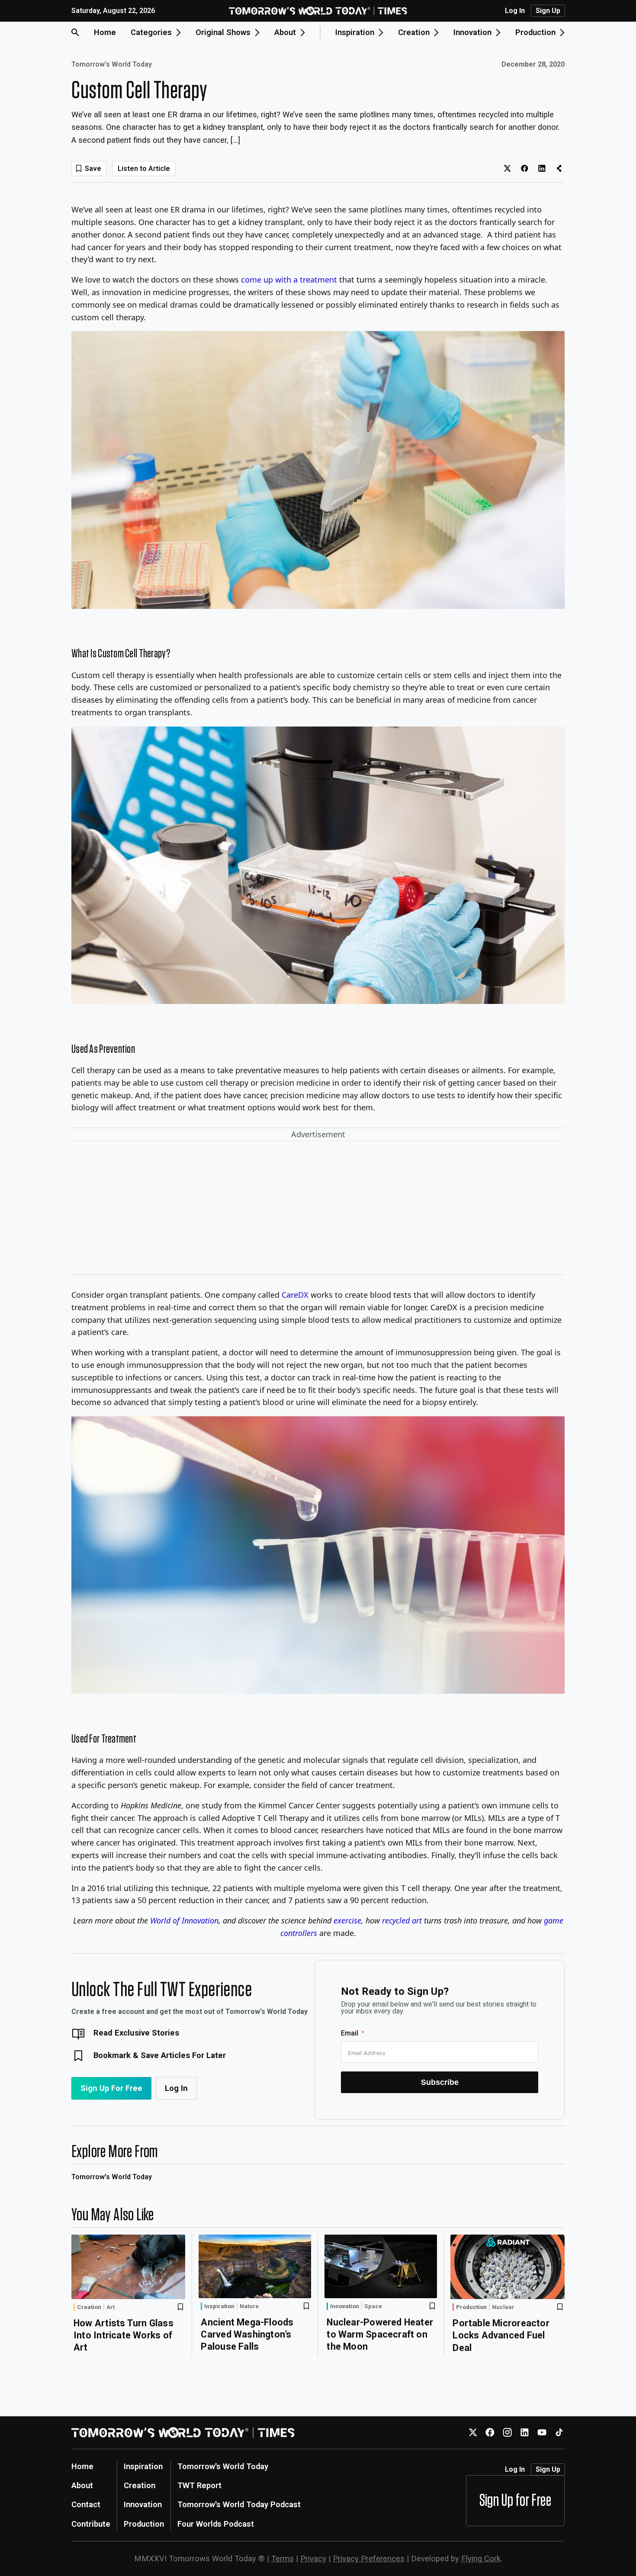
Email (350, 2033)
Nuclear (503, 2307)
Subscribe (440, 2082)
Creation (89, 2307)
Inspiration (219, 2306)
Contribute (91, 2524)
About (82, 2485)
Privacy (313, 2558)
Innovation (345, 2306)
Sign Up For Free (111, 2088)
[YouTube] (542, 2433)
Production (471, 2307)
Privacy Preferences (369, 2558)
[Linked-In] (525, 2433)
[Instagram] (507, 2433)
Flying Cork (481, 2558)
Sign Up (548, 11)
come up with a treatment (289, 280)
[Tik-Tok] (559, 2433)
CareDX (295, 1295)
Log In (515, 11)
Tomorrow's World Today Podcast (239, 2504)
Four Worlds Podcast (216, 2524)
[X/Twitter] (473, 2433)
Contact (86, 2504)
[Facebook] (490, 2433)
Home (105, 32)
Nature (249, 2306)
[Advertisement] (318, 1209)
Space (373, 2306)
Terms (283, 2558)
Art (111, 2307)
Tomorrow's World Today (112, 64)
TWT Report (199, 2485)
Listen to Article (144, 169)
